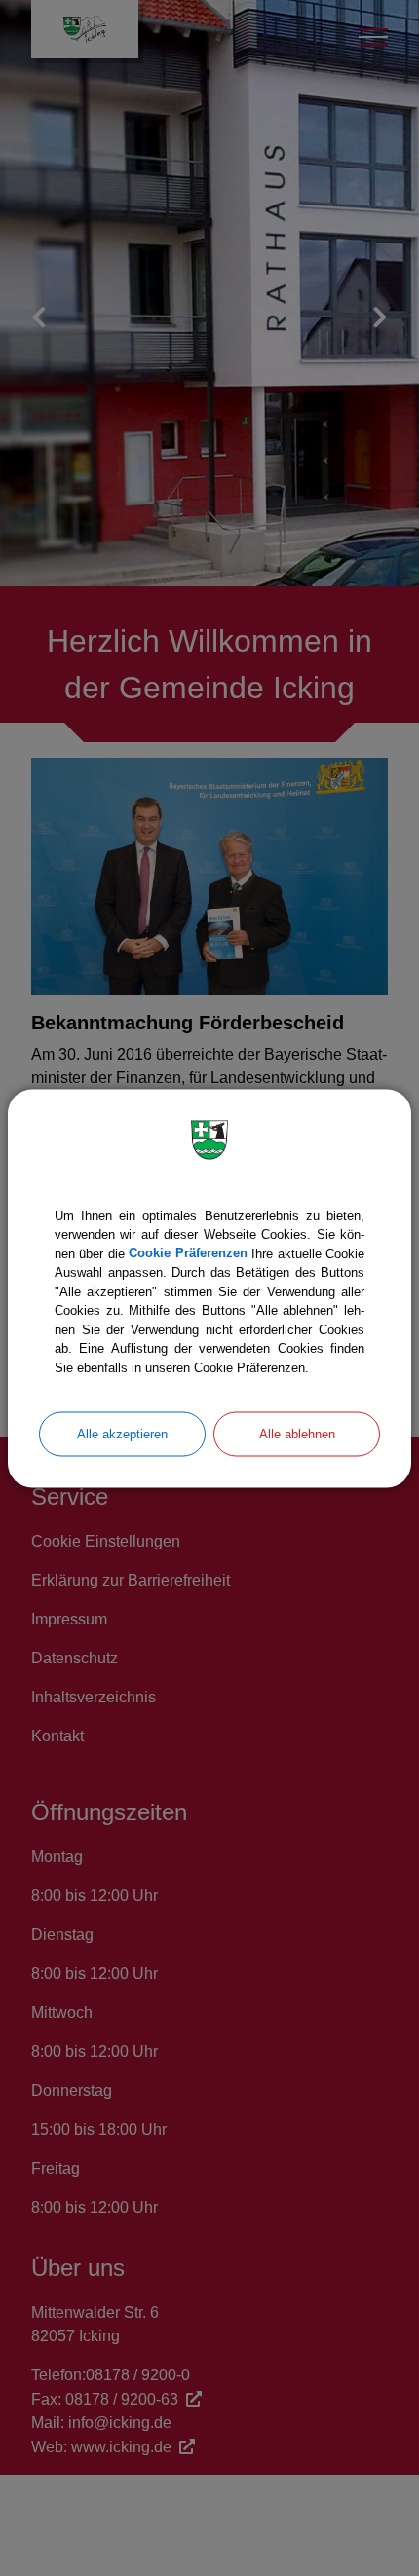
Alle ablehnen (297, 1434)
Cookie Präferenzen (188, 1253)
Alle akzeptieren (122, 1434)
